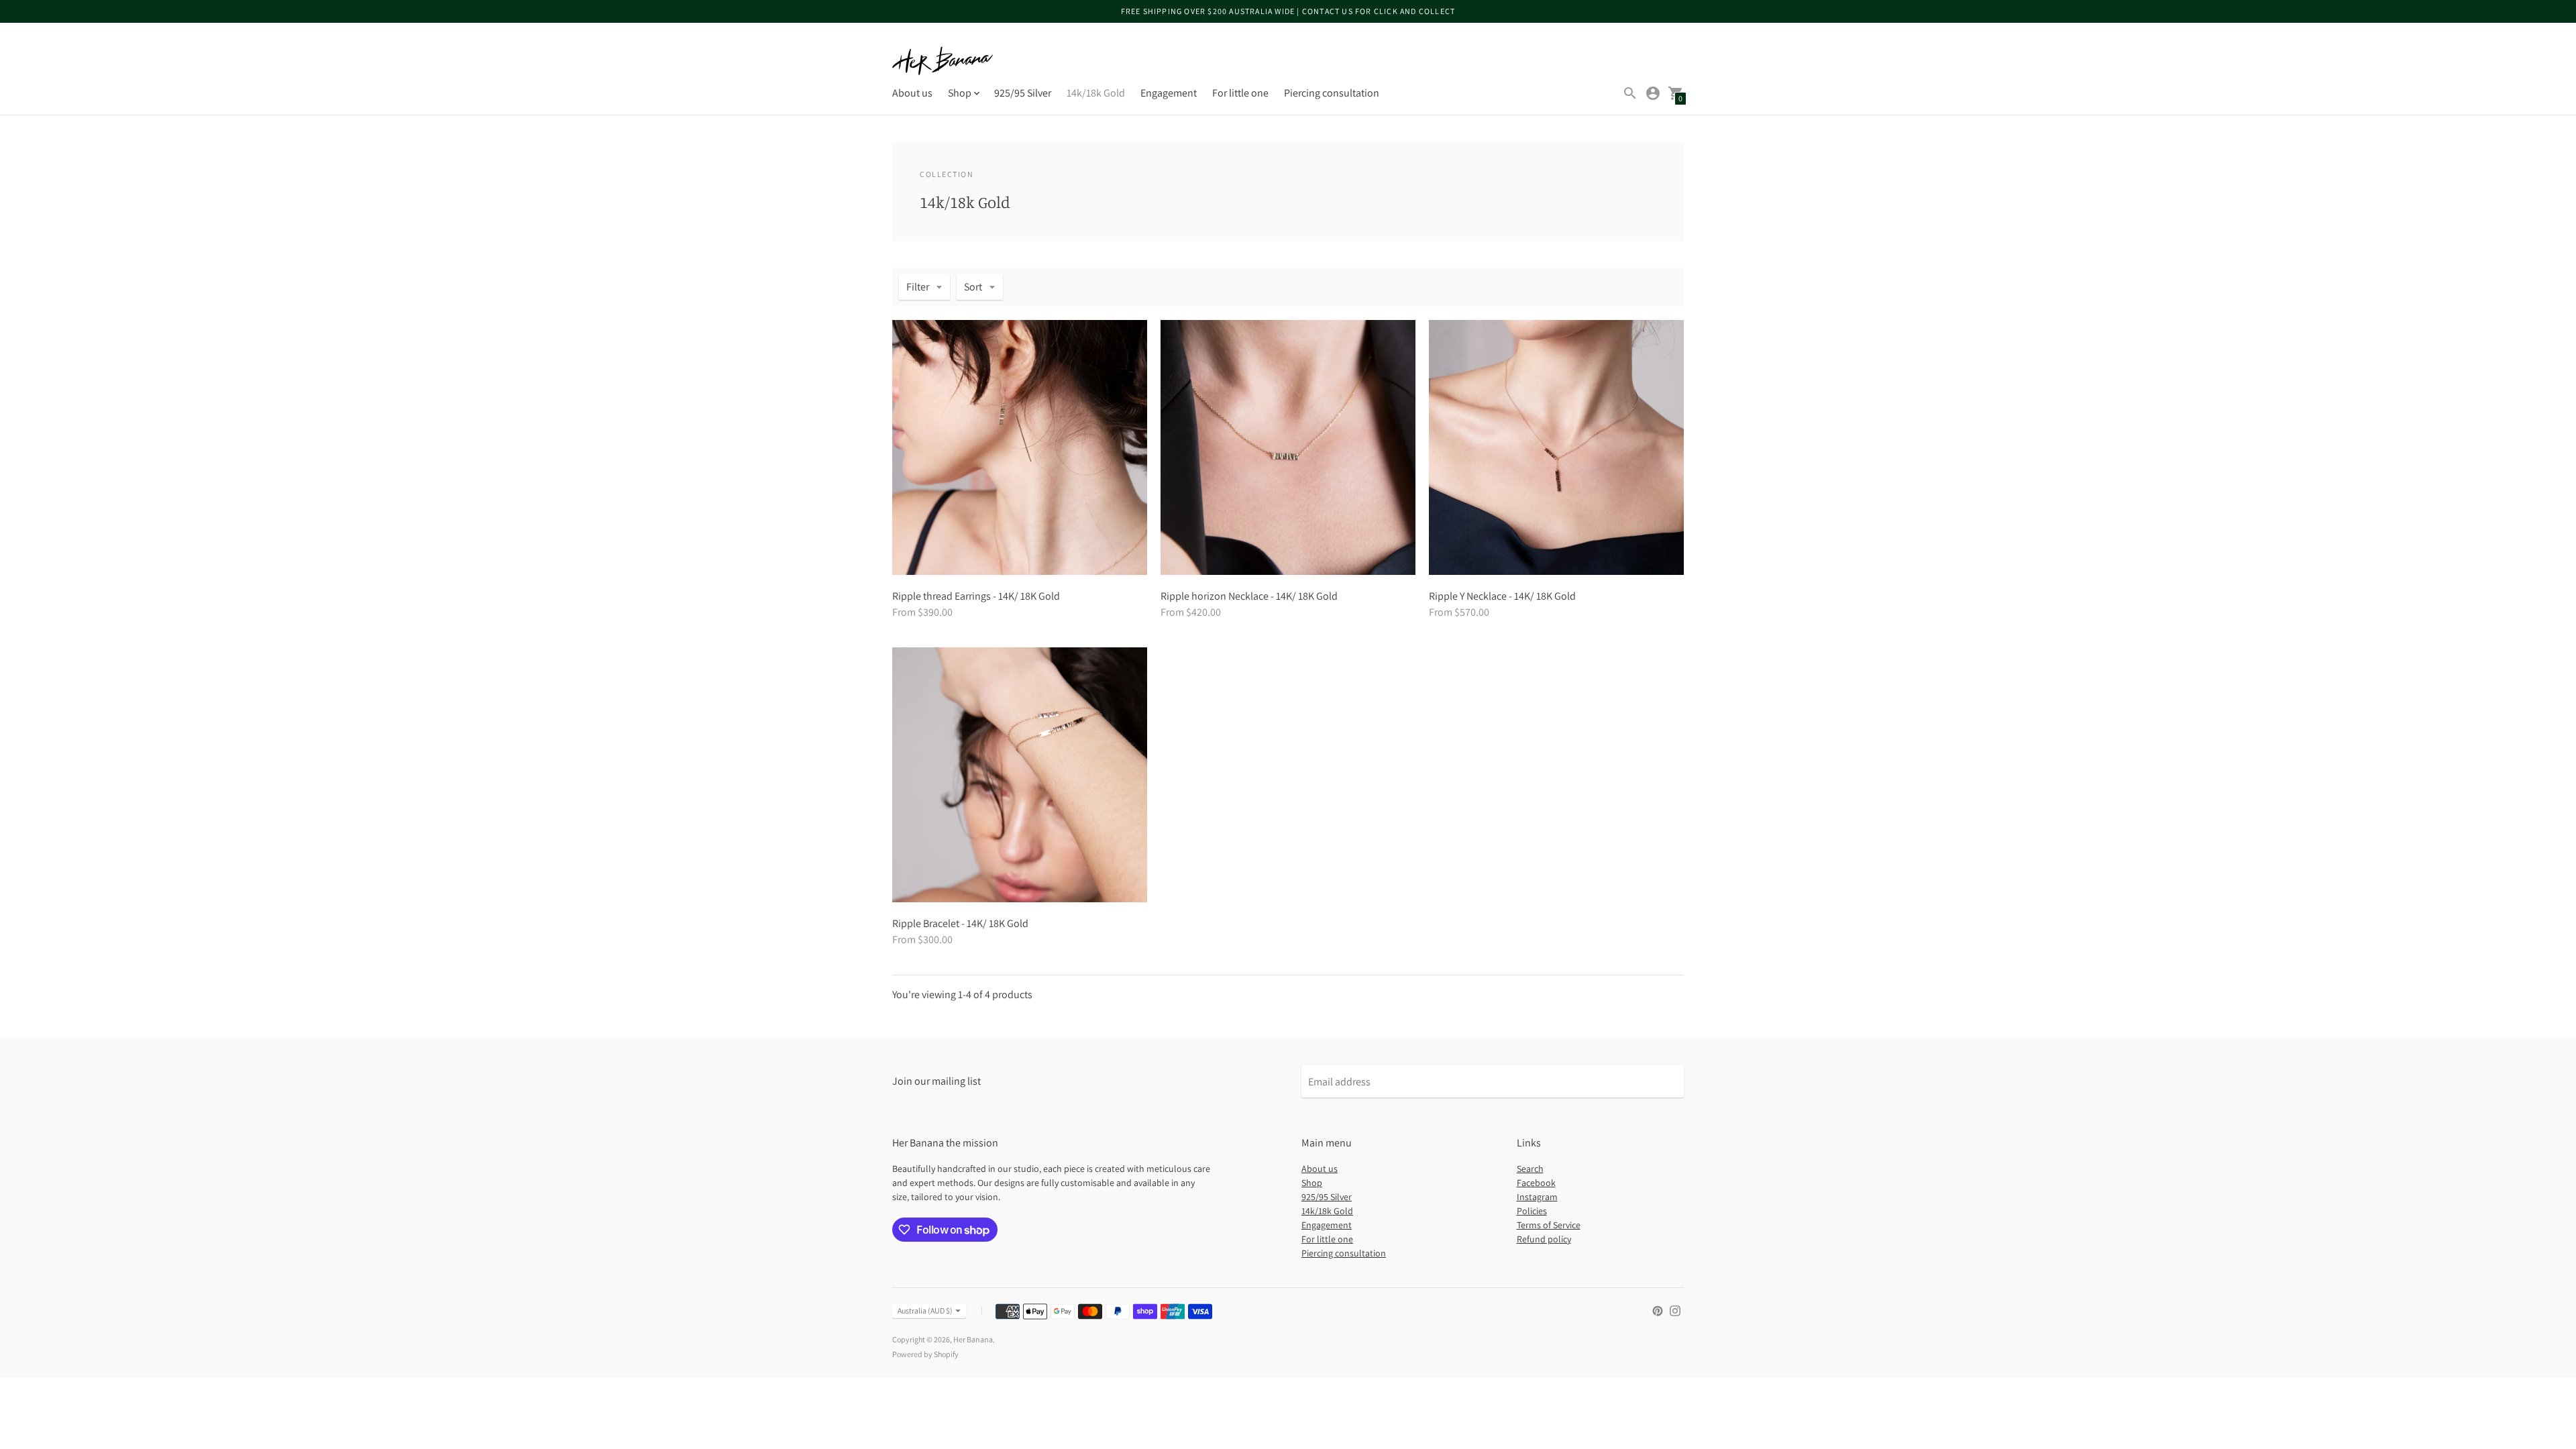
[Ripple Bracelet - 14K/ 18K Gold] (1020, 775)
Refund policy (1544, 1239)
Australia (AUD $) (925, 1310)
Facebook (1536, 1183)
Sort (973, 287)
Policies (1532, 1211)
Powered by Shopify (925, 1354)
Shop (1312, 1183)
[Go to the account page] (1653, 93)
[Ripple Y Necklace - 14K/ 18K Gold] (1556, 447)
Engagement (1169, 93)
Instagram (1537, 1197)
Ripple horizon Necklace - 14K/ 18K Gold (1249, 596)
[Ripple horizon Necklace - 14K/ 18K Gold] (1288, 447)
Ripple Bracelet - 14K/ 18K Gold (960, 923)
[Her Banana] (943, 61)
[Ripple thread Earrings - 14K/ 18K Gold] (1020, 447)
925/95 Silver (1023, 93)
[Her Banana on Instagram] (1675, 1310)
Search (1530, 1169)
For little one (1240, 93)
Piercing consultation (1332, 93)
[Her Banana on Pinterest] (1658, 1310)
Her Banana (973, 1339)
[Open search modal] (1630, 93)
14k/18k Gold (1096, 93)
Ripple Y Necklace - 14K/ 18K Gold (1502, 596)
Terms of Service (1549, 1225)
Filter (918, 287)
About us (912, 93)
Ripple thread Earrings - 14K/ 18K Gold (976, 596)
